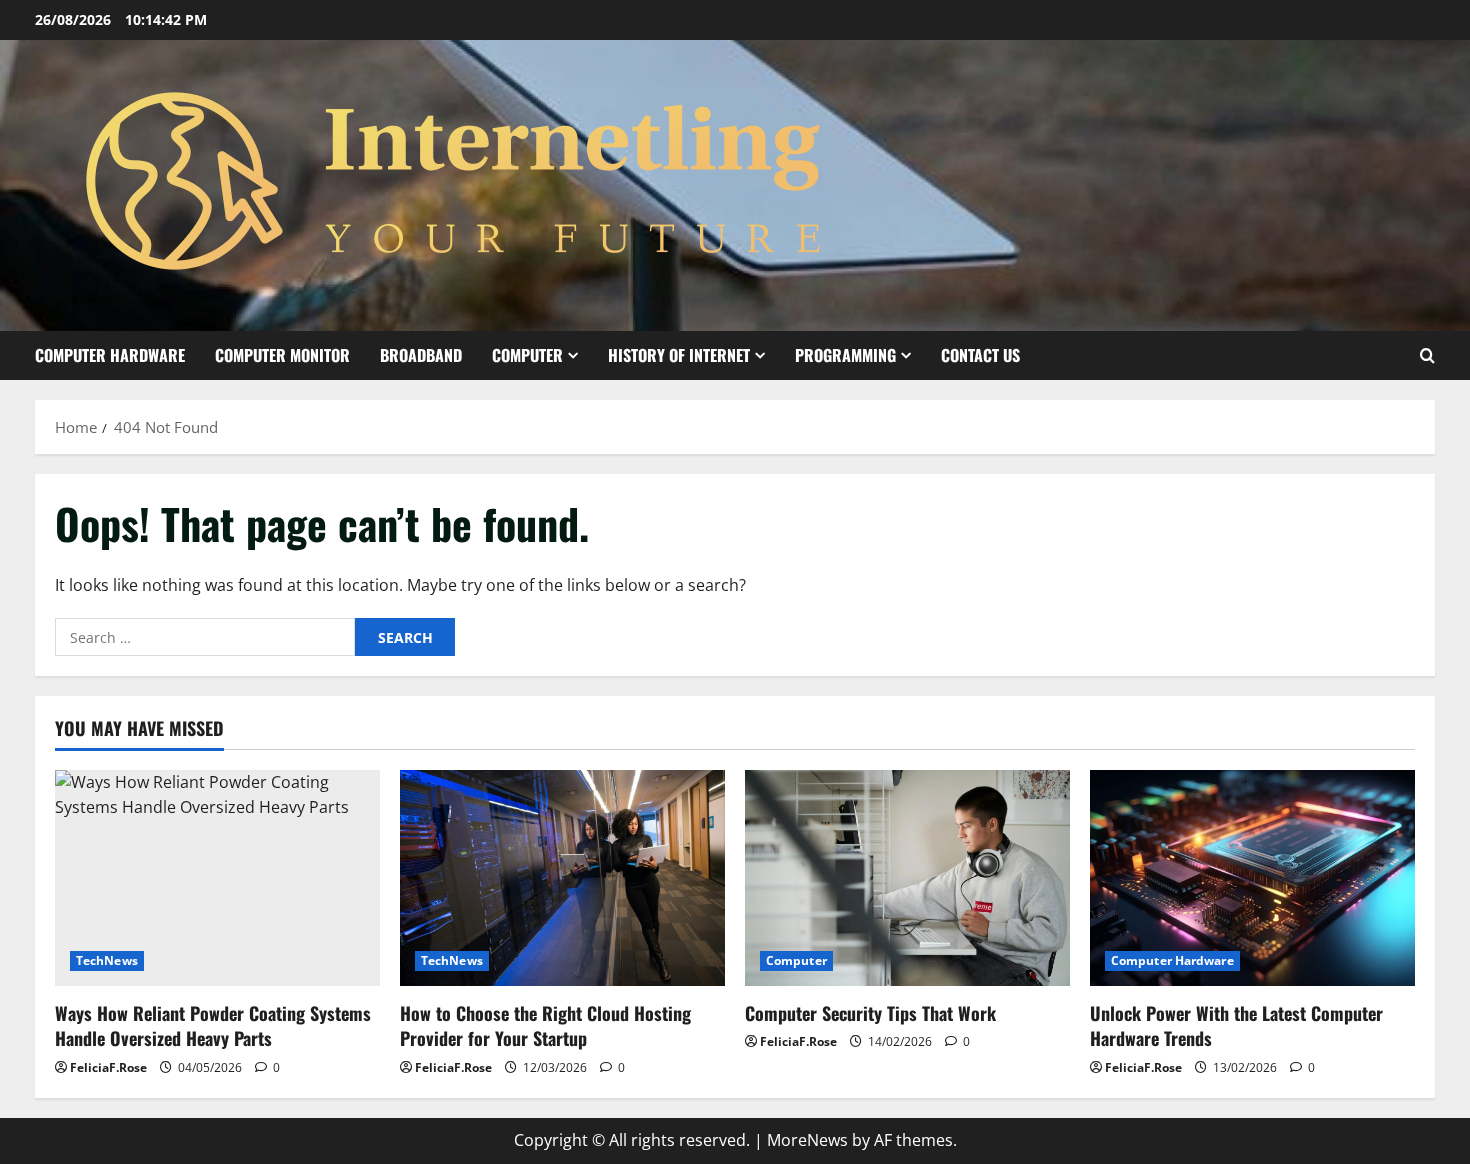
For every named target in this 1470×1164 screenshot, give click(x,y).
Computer (527, 355)
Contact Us (980, 355)
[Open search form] (1427, 355)
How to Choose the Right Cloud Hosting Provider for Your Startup (545, 1025)
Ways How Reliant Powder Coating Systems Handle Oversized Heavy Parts (213, 1025)
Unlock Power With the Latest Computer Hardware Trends (1236, 1025)
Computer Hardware (110, 355)
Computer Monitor (282, 355)
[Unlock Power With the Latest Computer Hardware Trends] (1252, 878)
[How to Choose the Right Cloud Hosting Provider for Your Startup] (562, 878)
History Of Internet (679, 355)
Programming (845, 355)
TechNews (107, 960)
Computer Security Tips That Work (870, 1013)
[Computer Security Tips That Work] (907, 878)
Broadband (421, 355)
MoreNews (807, 1140)
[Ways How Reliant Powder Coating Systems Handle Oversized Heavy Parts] (217, 878)
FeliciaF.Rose (108, 1067)
